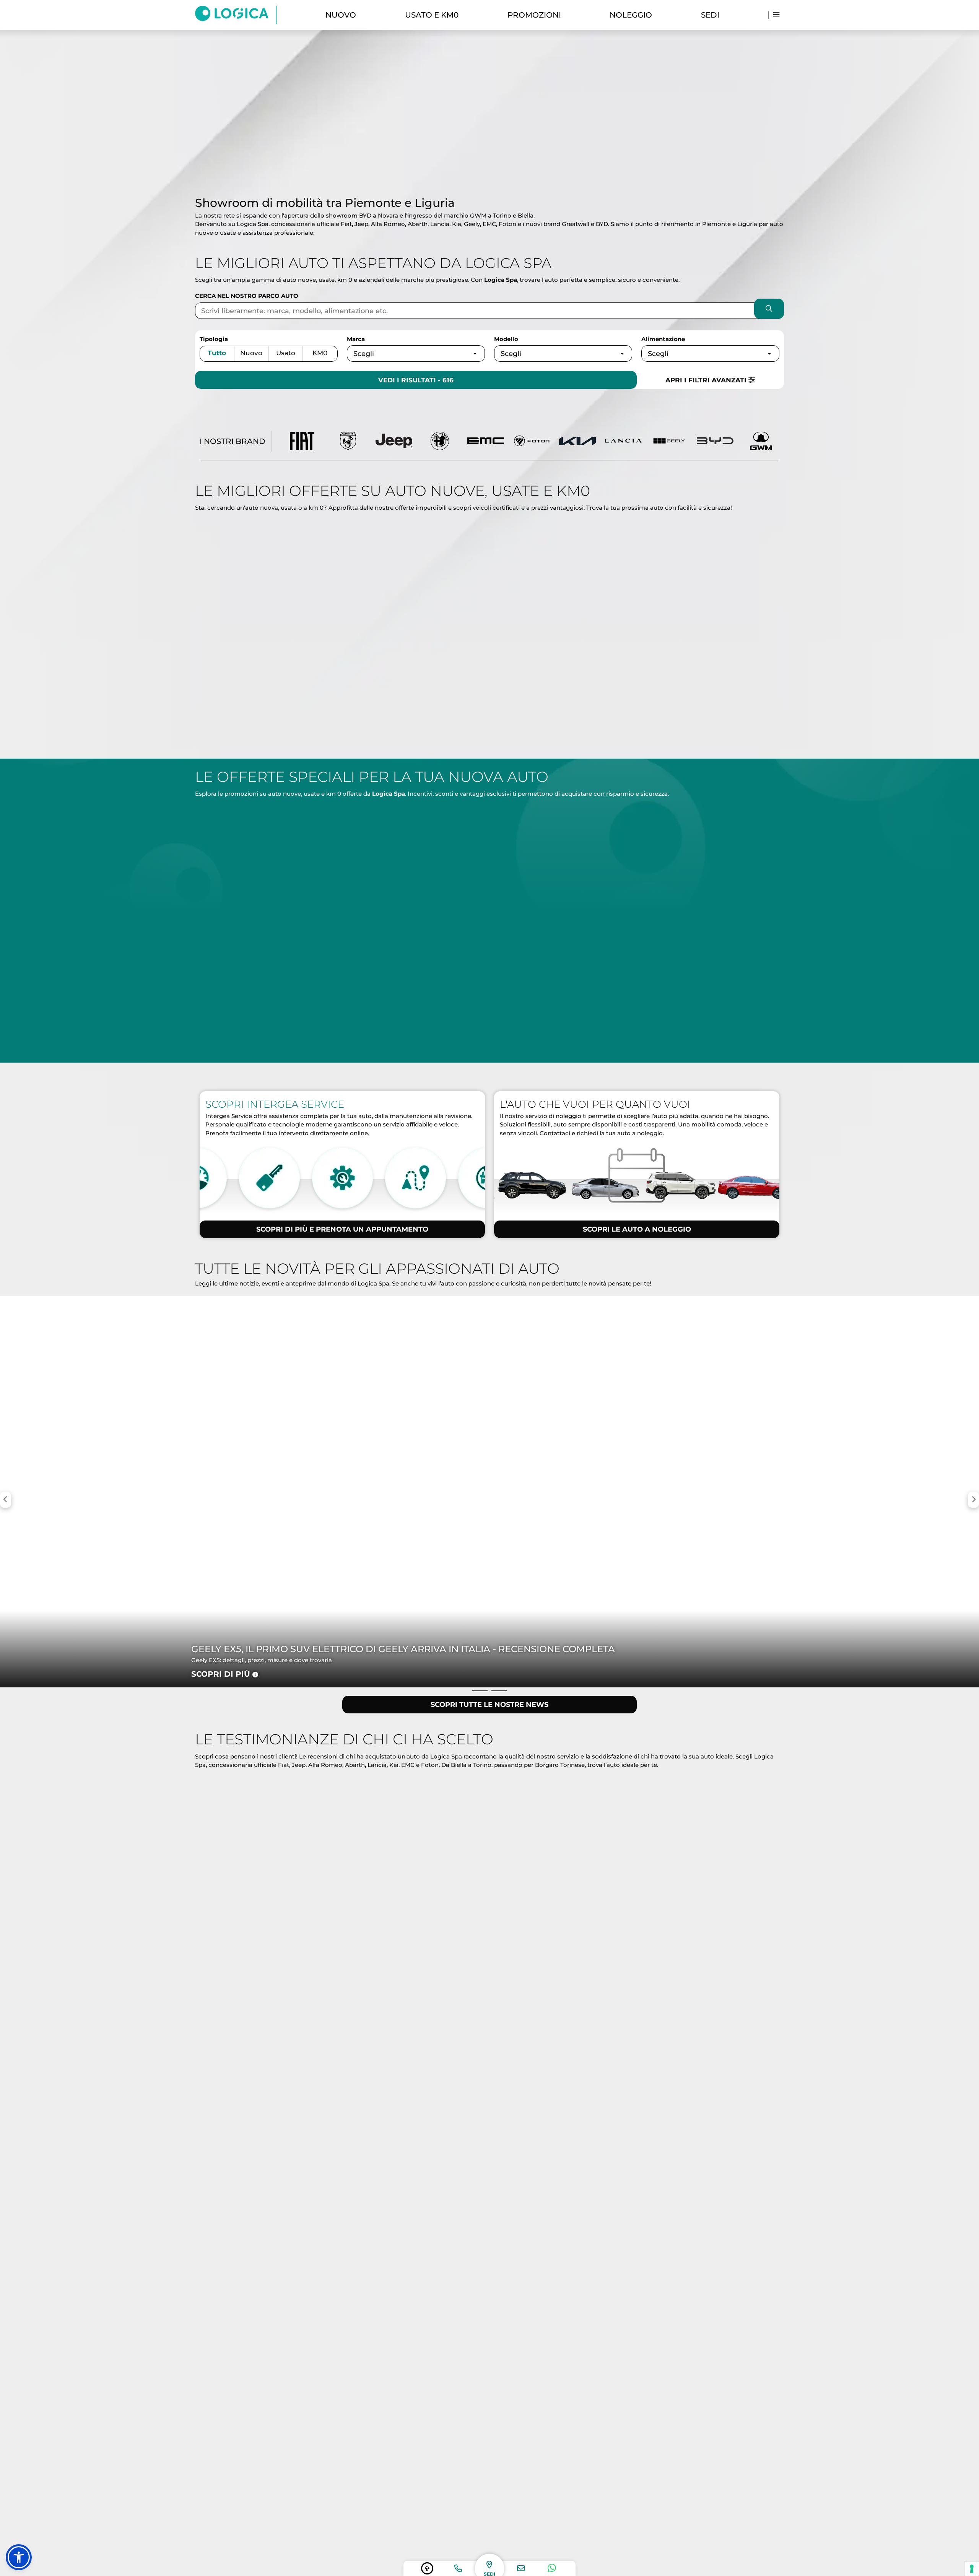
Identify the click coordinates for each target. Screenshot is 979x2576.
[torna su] (427, 2568)
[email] (521, 2568)
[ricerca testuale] (769, 310)
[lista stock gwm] (761, 441)
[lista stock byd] (715, 441)
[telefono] (458, 2568)
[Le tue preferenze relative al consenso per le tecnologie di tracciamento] (972, 2569)
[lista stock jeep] (394, 441)
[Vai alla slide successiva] (499, 182)
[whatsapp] (552, 2568)
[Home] (236, 15)
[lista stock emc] (486, 441)
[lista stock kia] (577, 441)
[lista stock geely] (669, 441)
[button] (19, 2557)
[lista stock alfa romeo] (440, 441)
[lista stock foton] (532, 441)
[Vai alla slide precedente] (480, 182)
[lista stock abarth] (348, 441)
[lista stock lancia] (623, 441)
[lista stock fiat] (302, 441)
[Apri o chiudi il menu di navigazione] (776, 15)
